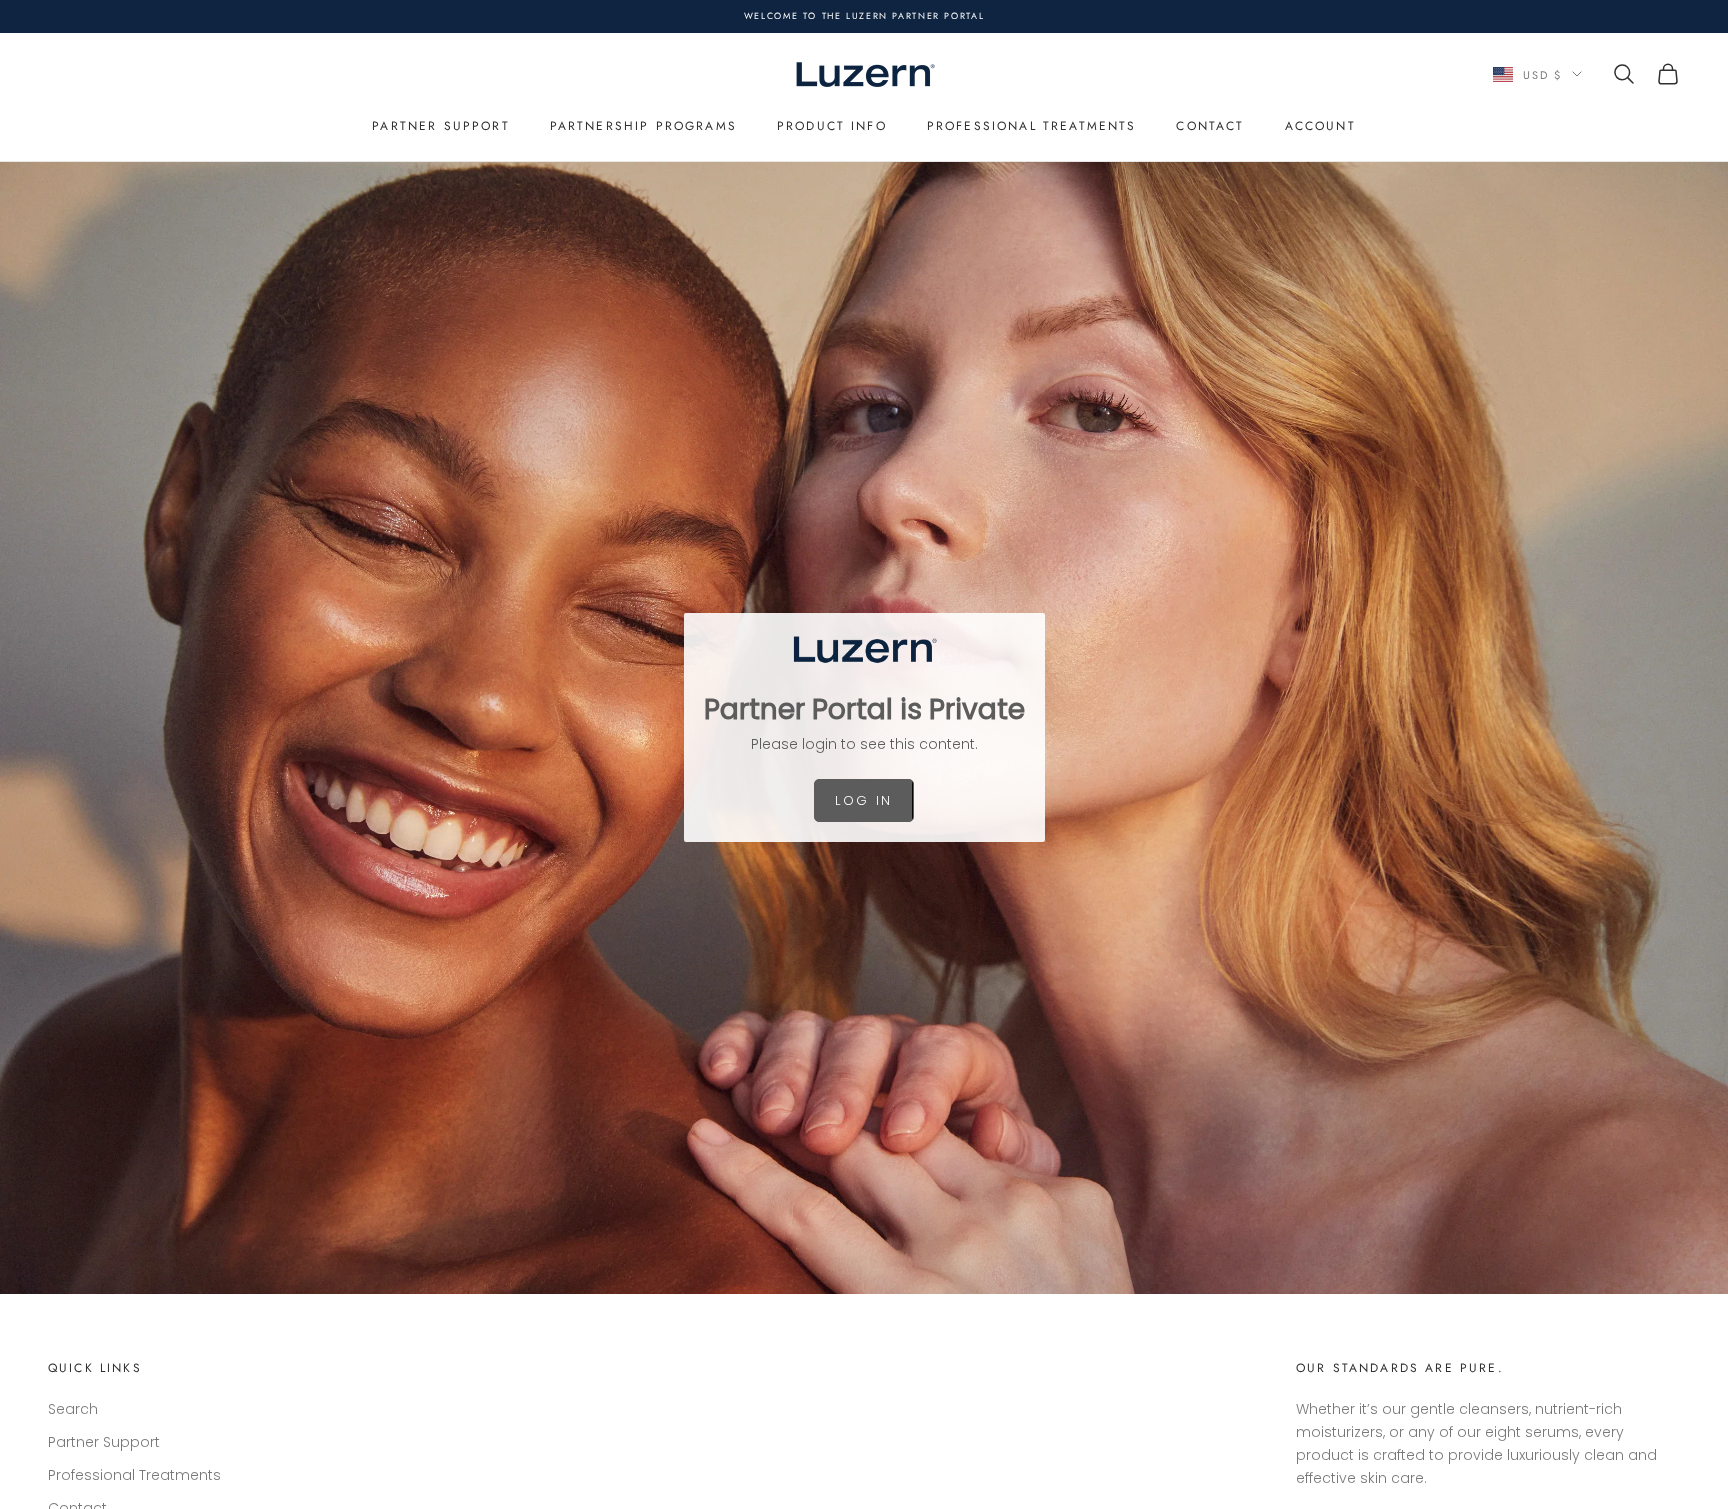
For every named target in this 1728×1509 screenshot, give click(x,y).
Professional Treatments (1032, 126)
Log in (863, 800)
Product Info (832, 126)
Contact (1210, 126)
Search (73, 1409)
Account (1320, 126)
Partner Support (440, 126)
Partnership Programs (643, 126)
